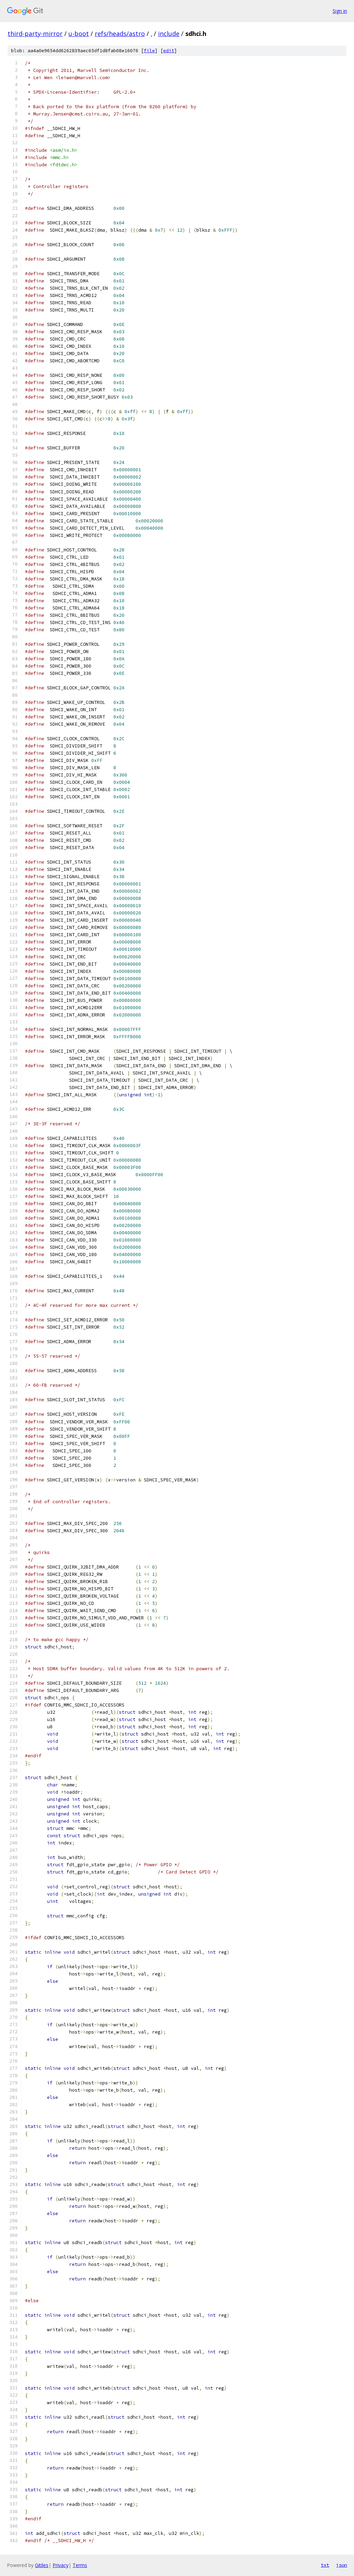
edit (169, 51)
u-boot (79, 34)
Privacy (60, 2565)
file (149, 51)
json (342, 2565)
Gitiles (42, 2565)
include (169, 34)
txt (325, 2565)
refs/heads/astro (120, 34)
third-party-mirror (35, 34)
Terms (80, 2565)
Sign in (340, 11)
